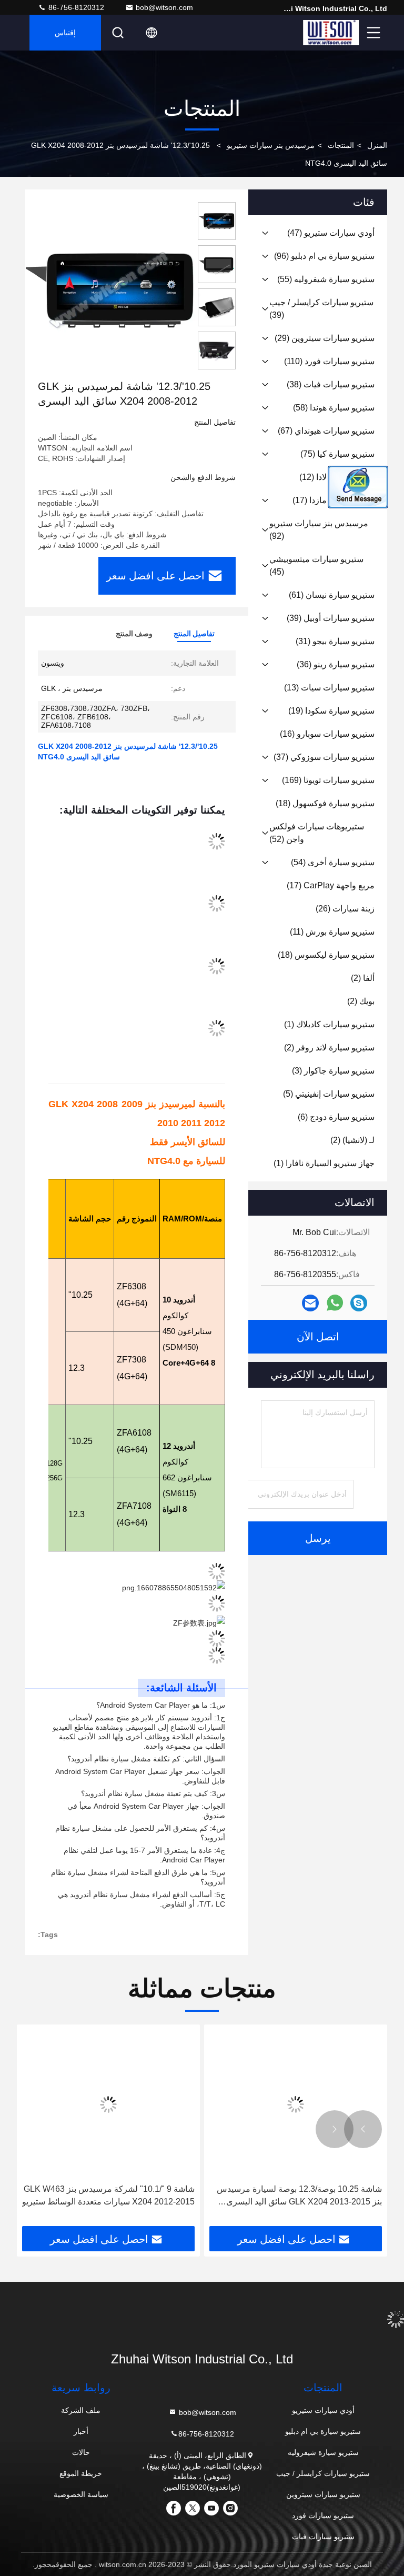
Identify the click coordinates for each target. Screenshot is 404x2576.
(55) (326, 279)
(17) (331, 885)
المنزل (377, 145)
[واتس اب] (335, 1303)
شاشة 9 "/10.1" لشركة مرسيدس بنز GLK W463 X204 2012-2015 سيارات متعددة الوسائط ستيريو (108, 2195)
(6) (336, 1117)
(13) (329, 688)
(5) (329, 1094)
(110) (329, 361)
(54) (333, 862)
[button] (363, 2129)
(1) (329, 1024)
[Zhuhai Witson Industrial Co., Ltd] (331, 33)
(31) (335, 641)
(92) (319, 530)
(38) (331, 384)
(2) (363, 978)
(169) (328, 780)
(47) (331, 233)
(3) (333, 1071)
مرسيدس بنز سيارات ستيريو (271, 145)
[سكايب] (359, 1303)
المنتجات (341, 145)
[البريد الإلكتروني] (310, 1303)
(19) (331, 711)
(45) (316, 565)
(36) (336, 664)
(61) (332, 595)
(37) (324, 757)
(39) (321, 309)
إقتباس (65, 33)
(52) (317, 833)
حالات (81, 2452)
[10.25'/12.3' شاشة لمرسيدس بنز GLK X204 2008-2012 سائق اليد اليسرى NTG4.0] (109, 290)
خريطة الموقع (81, 2473)
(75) (337, 454)
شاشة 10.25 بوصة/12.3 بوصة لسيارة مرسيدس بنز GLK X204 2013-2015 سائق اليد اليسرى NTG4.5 (299, 2196)
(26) (345, 909)
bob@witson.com (164, 7)
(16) (327, 734)
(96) (324, 256)
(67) (326, 431)
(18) (325, 803)
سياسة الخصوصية (81, 2494)
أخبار (81, 2431)
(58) (334, 408)
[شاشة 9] (108, 2104)
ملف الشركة (81, 2410)
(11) (332, 932)
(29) (325, 338)
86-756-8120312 (75, 7)
